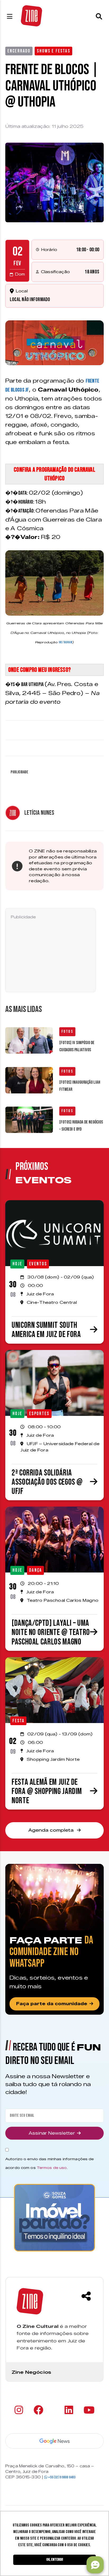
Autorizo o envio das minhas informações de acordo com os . (49, 2163)
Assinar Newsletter (52, 2133)
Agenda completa (52, 1830)
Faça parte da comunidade (52, 2004)
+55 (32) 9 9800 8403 (61, 2477)
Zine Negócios (31, 2372)
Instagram (65, 642)
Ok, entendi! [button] (55, 2560)
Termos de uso (52, 2168)
